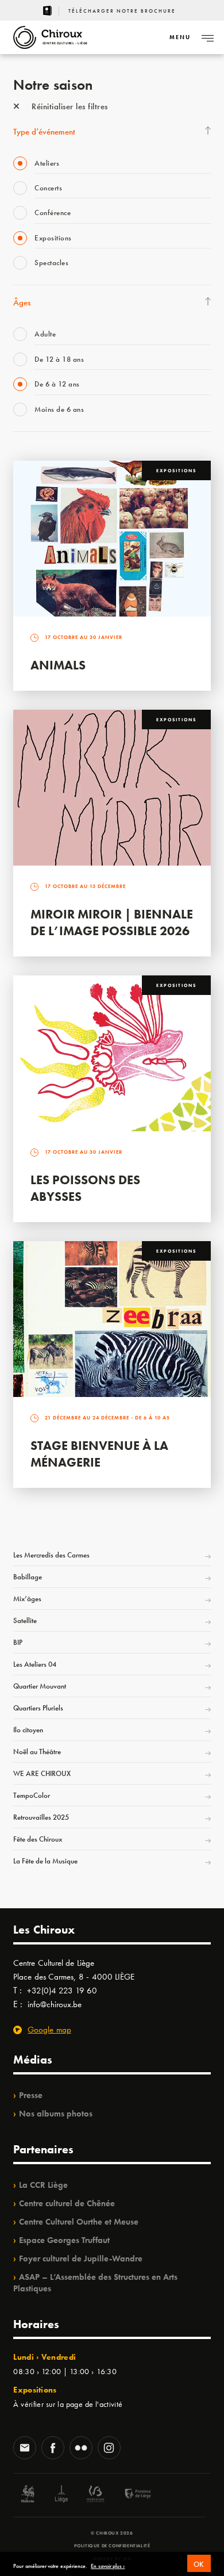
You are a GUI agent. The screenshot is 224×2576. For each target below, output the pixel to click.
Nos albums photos (56, 2114)
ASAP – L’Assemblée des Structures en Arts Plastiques (95, 2283)
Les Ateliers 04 (35, 1664)
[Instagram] (109, 2449)
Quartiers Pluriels (38, 1708)
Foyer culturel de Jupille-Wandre (81, 2259)
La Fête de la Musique (45, 1861)
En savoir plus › (108, 2566)
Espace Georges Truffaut (64, 2240)
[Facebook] (53, 2449)
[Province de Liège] (129, 2495)
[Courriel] (25, 2449)
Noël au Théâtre (37, 1752)
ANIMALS (58, 665)
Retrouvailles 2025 (41, 1817)
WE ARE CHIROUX (42, 1773)
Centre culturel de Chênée (67, 2203)
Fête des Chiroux (38, 1839)
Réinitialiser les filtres (69, 106)
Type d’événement (44, 132)
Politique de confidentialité (112, 2546)
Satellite (25, 1620)
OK (199, 2564)
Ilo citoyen (28, 1730)
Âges (22, 303)
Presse (31, 2095)
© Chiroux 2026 (112, 2533)
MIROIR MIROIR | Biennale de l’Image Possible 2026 (112, 923)
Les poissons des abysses (85, 1188)
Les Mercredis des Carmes (51, 1555)
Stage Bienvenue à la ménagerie (99, 1454)
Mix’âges (27, 1599)
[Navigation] (207, 37)
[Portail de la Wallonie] (28, 2495)
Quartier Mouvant (40, 1686)
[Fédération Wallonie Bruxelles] (95, 2495)
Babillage (28, 1577)
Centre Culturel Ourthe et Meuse (79, 2222)
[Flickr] (81, 2449)
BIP (18, 1642)
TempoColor (32, 1795)
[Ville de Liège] (61, 2495)
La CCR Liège (43, 2185)
